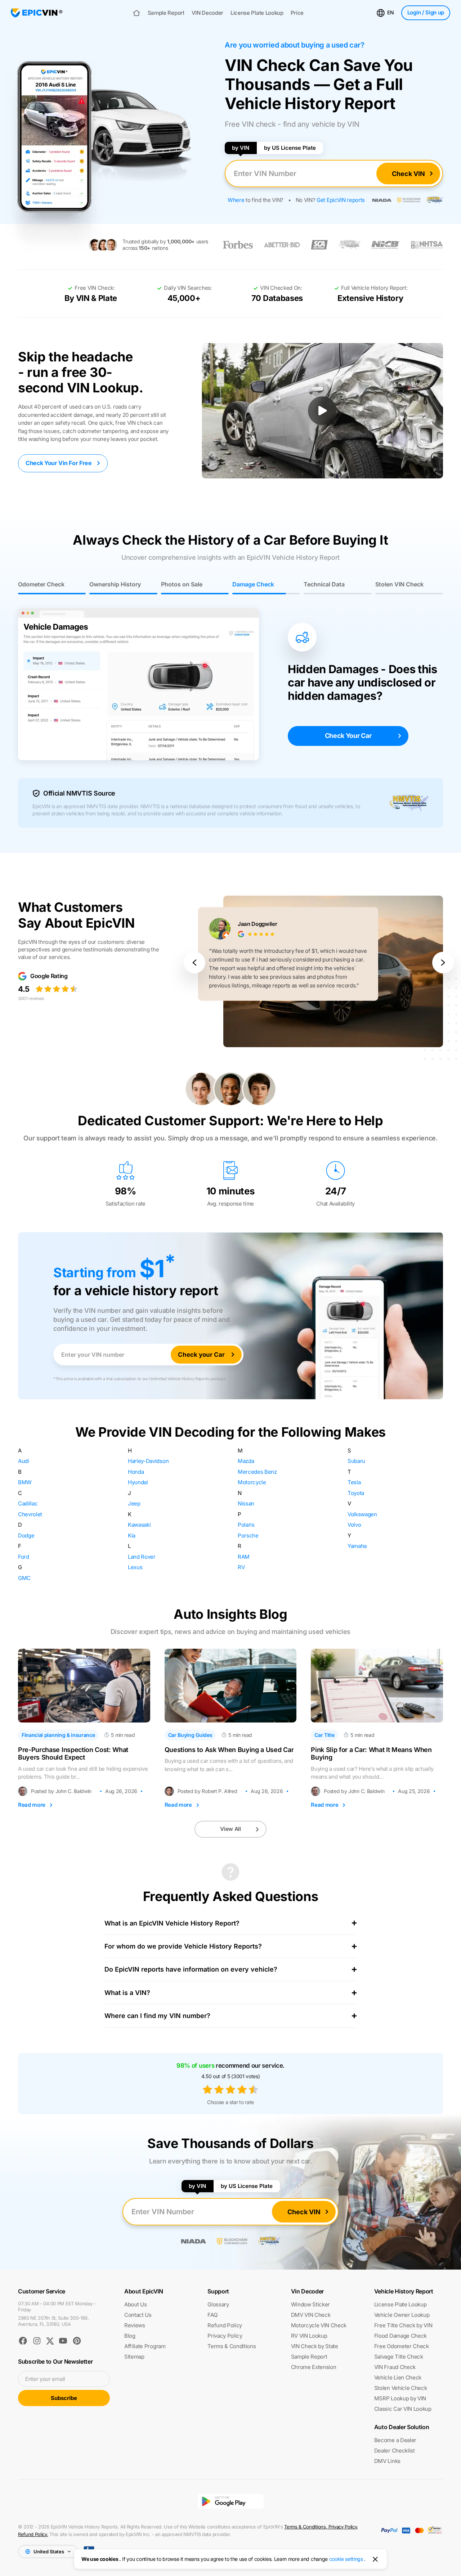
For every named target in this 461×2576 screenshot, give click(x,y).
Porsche (248, 1535)
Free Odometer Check (402, 2346)
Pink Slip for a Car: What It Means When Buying (371, 1754)
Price (297, 13)
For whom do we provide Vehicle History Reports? (183, 1946)
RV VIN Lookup (309, 2336)
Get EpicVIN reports (341, 200)
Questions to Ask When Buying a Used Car (229, 1750)
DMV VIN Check (311, 2315)
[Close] (375, 2559)
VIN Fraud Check (395, 2367)
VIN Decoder (207, 13)
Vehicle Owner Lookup (402, 2315)
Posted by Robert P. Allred (207, 1791)
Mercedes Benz (257, 1472)
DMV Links (387, 2461)
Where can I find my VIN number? (157, 2016)
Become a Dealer (395, 2440)
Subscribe (64, 2398)
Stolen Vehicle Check (401, 2388)
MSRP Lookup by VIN (400, 2398)
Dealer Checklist (395, 2451)
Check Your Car (348, 736)
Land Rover (142, 1557)
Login (426, 12)
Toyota (356, 1493)
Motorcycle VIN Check (319, 2325)
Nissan (246, 1503)
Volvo (354, 1525)
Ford (24, 1557)
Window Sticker (311, 2304)
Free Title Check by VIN (403, 2325)
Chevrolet (30, 1514)
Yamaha (357, 1546)
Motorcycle (252, 1482)
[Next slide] (443, 963)
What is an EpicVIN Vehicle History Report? (172, 1923)
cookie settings (346, 2559)
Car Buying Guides (190, 1735)
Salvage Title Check (399, 2357)
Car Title (324, 1735)
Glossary (218, 2304)
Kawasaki (139, 1525)
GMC (24, 1578)
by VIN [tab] (241, 148)
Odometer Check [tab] (41, 584)
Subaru (356, 1461)
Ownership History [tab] (115, 584)
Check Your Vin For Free (59, 463)
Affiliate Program (145, 2346)
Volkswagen (362, 1514)
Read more (32, 1805)
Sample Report (166, 13)
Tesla (354, 1482)
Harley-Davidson (148, 1461)
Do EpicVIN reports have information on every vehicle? (191, 1969)
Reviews (135, 2325)
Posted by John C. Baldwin (61, 1791)
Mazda (246, 1461)
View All (230, 1829)
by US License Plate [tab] (290, 148)
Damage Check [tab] (253, 584)
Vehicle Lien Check (398, 2377)
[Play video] (322, 411)
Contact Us (138, 2315)
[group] (321, 963)
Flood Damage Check (400, 2336)
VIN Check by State (315, 2346)
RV (241, 1567)
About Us (135, 2304)
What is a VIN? (127, 1993)
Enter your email (45, 2379)
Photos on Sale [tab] (182, 584)
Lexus (135, 1567)
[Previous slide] (194, 963)
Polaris (246, 1525)
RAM (244, 1557)
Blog (130, 2336)
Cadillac (28, 1503)
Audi (24, 1461)
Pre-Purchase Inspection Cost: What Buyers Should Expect (73, 1754)
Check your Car (201, 1355)
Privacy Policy (225, 2336)
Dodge (26, 1535)
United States (49, 2552)
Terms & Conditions (232, 2346)
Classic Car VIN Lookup (403, 2409)
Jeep (134, 1503)
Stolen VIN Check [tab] (399, 584)
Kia (132, 1535)
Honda (136, 1472)
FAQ (212, 2315)
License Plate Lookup (257, 13)
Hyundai (138, 1482)
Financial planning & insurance (58, 1735)
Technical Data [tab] (324, 584)
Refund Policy (225, 2325)
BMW (25, 1482)
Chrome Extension (314, 2367)
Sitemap (134, 2357)
